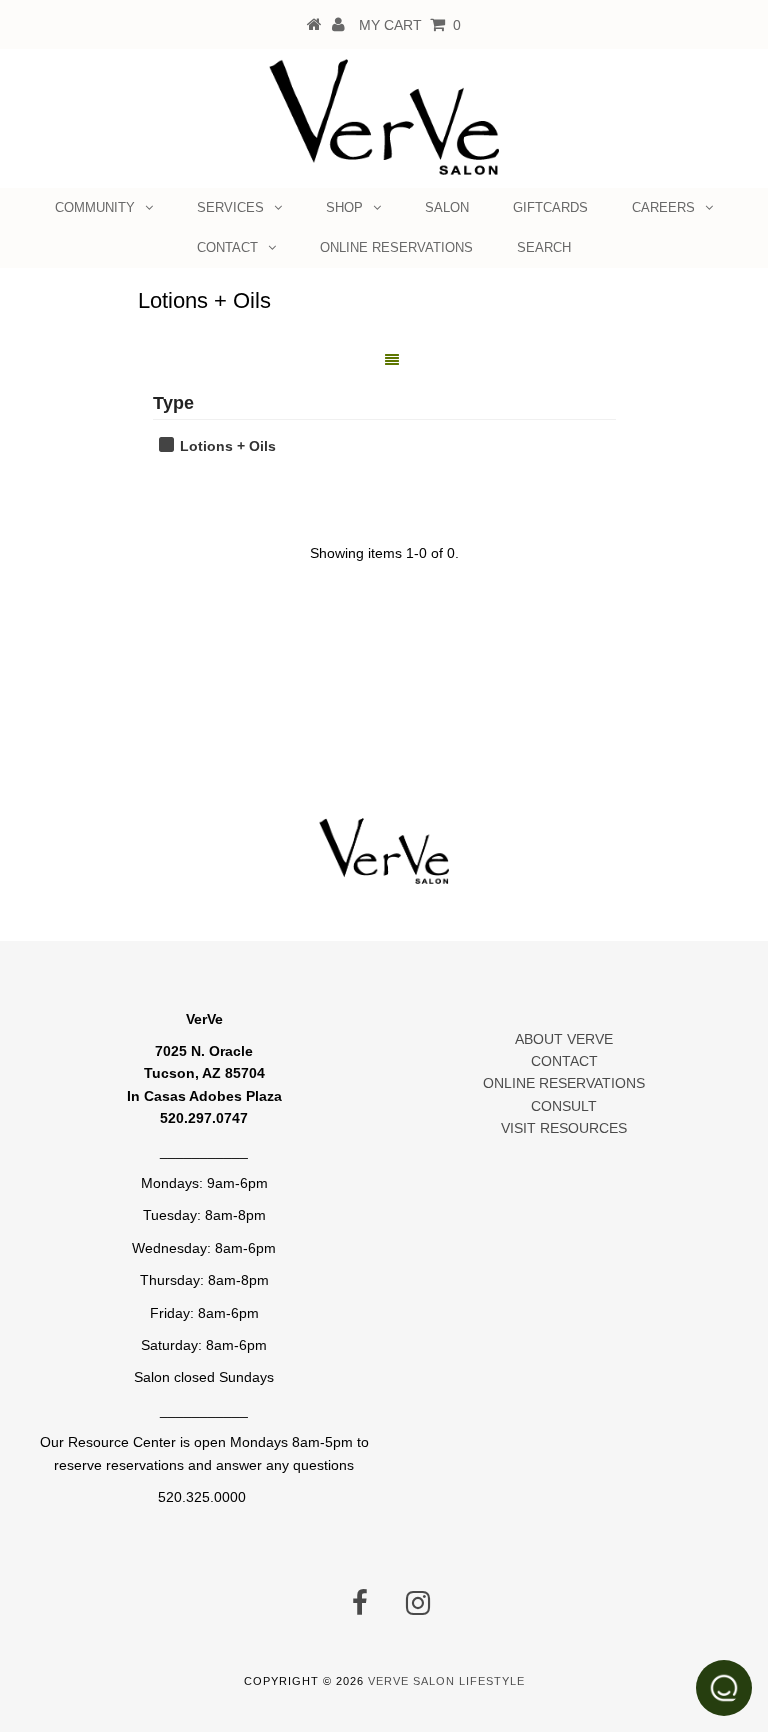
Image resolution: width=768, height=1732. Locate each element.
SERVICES (230, 207)
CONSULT (564, 1106)
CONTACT (227, 247)
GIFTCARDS (550, 207)
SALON (447, 207)
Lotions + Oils (226, 446)
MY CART (410, 25)
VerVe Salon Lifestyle (446, 1681)
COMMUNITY (95, 207)
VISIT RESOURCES (564, 1128)
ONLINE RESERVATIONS (396, 247)
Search (544, 247)
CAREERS (663, 207)
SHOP (344, 207)
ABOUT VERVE (564, 1039)
